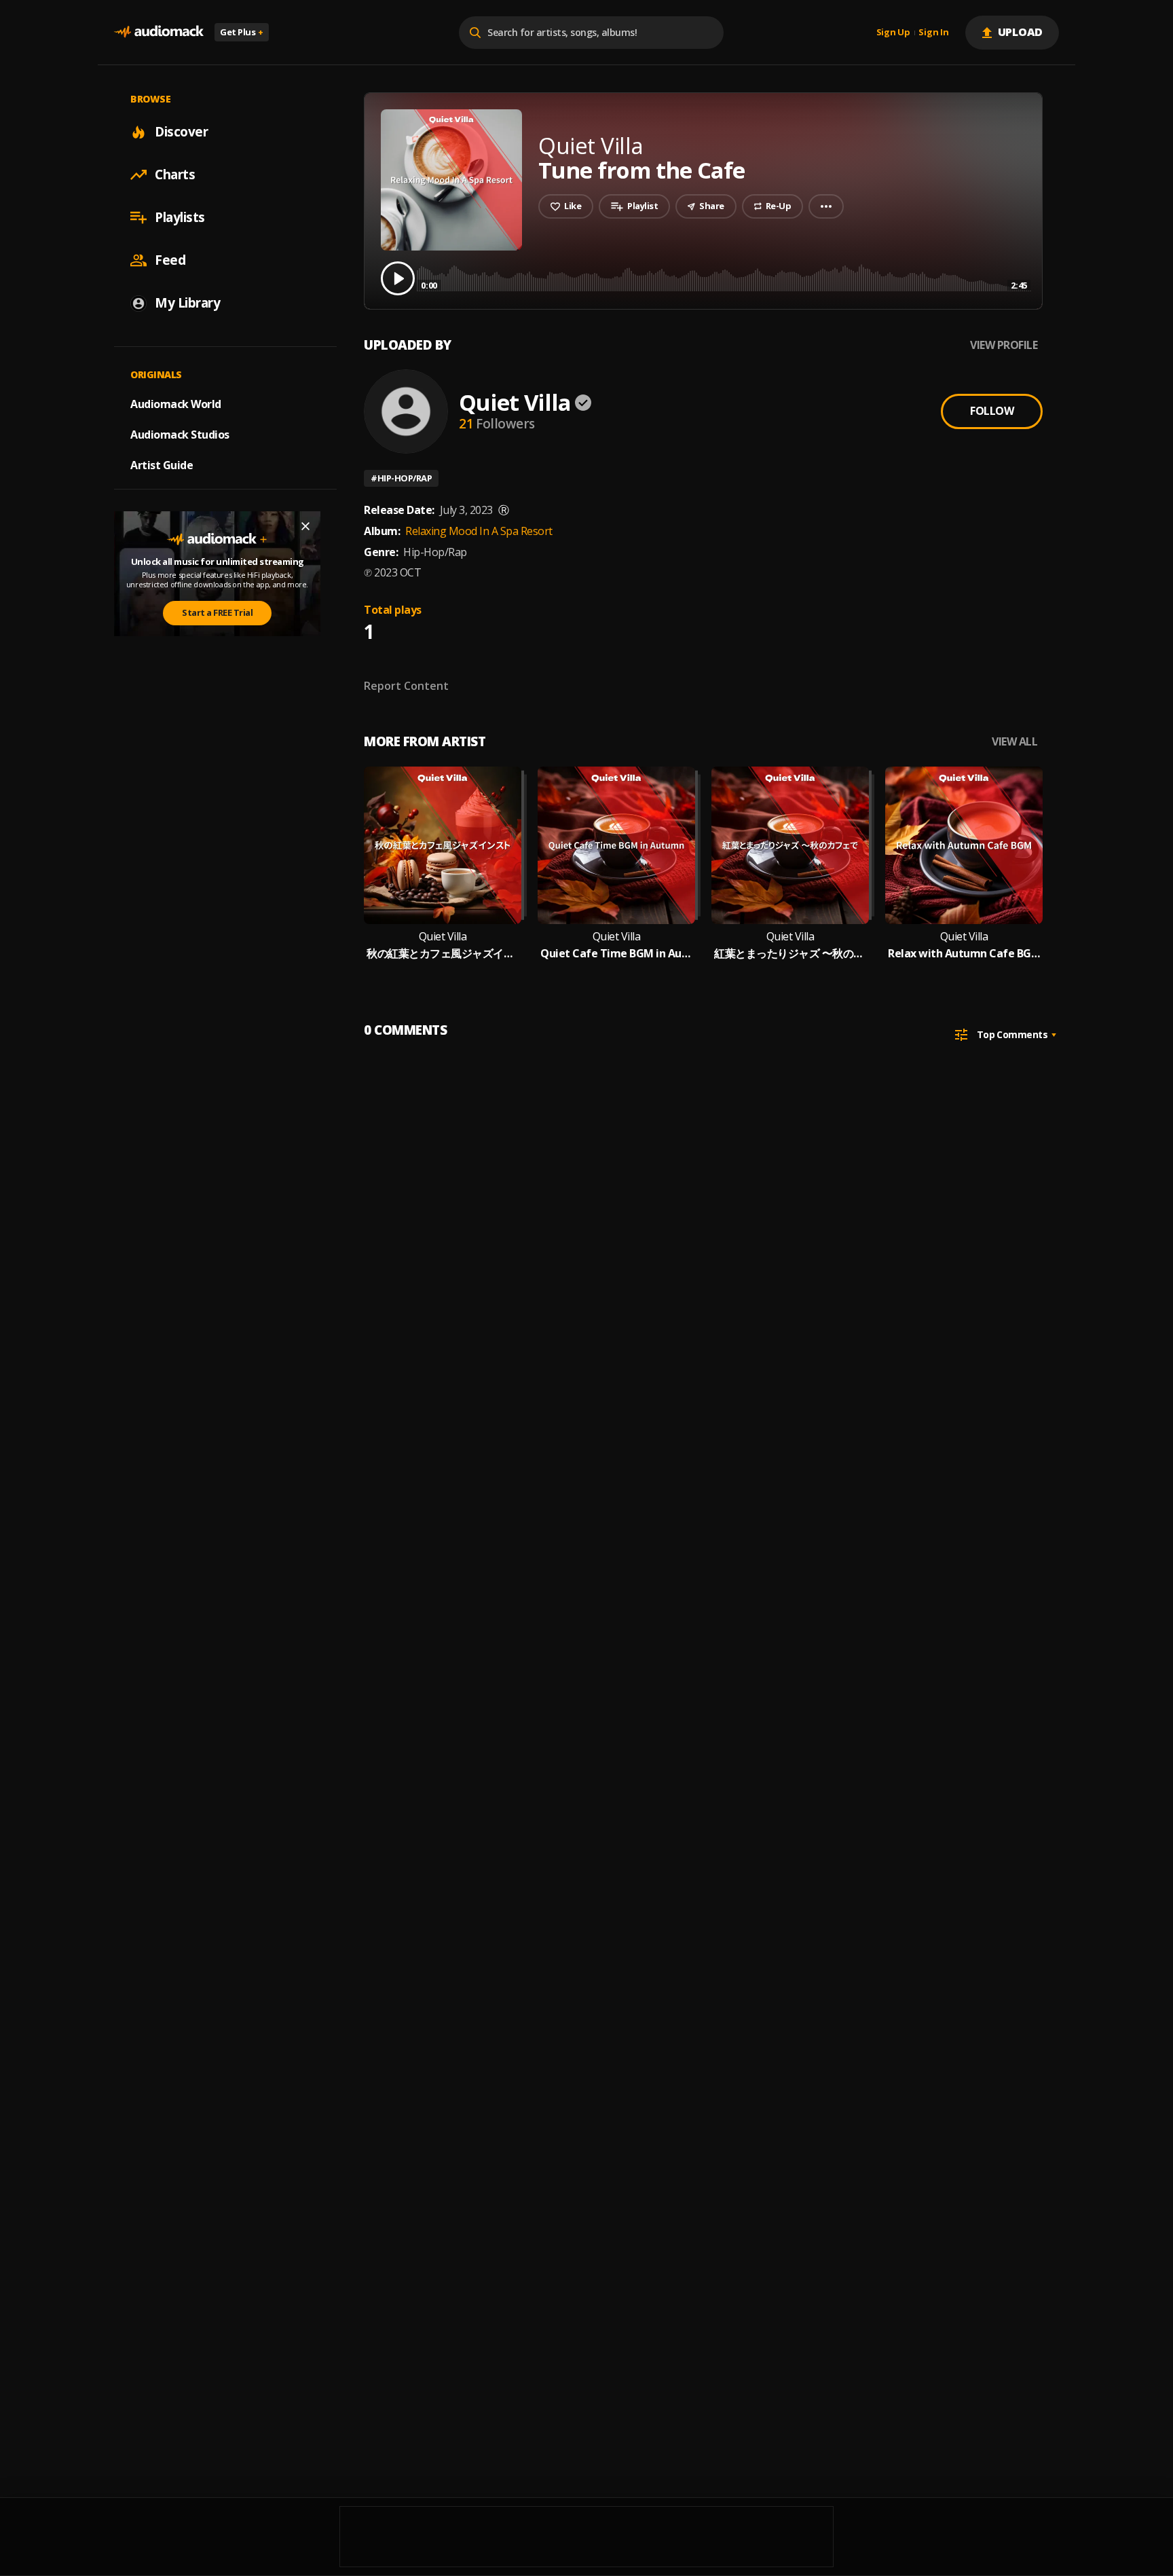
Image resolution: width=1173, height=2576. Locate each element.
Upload (1021, 32)
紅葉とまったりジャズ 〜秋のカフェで (790, 954)
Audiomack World (176, 404)
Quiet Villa (515, 402)
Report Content (406, 686)
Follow (992, 411)
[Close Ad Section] (305, 526)
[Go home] (159, 32)
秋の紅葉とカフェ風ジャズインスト (443, 954)
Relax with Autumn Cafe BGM (964, 954)
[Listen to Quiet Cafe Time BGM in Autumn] (616, 845)
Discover (181, 132)
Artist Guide (162, 465)
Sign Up (893, 33)
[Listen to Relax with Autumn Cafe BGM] (964, 845)
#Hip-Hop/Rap (401, 478)
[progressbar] (724, 277)
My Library (187, 303)
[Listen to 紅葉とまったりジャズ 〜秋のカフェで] (790, 845)
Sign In (933, 33)
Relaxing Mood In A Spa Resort (479, 531)
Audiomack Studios (180, 435)
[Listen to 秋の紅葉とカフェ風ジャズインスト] (443, 845)
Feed (170, 260)
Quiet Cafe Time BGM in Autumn (616, 954)
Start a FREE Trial (217, 612)
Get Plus (242, 32)
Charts (175, 174)
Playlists (180, 217)
